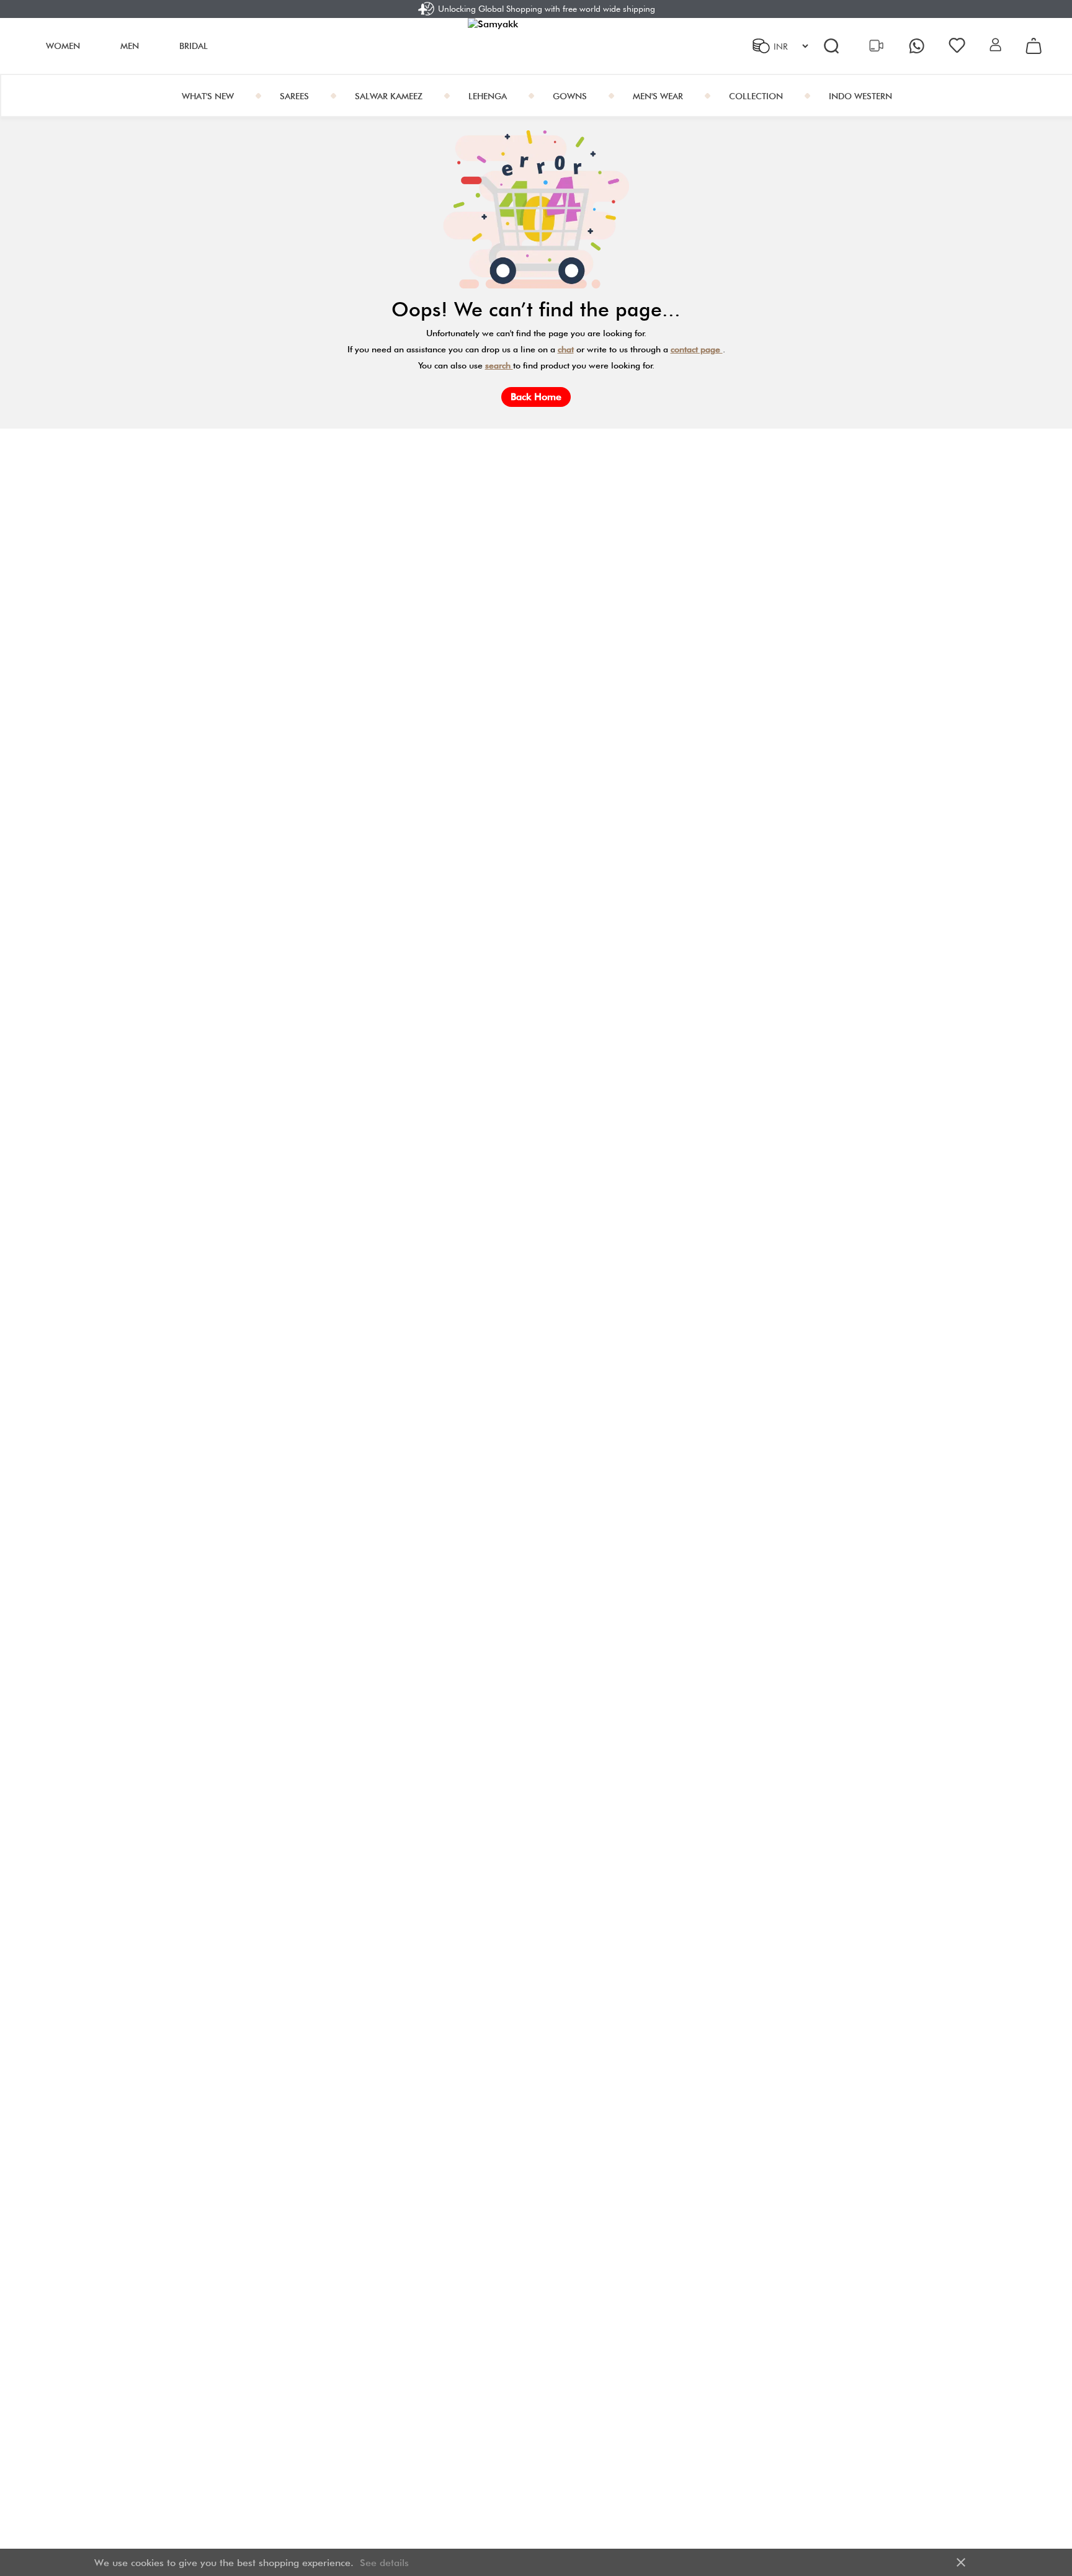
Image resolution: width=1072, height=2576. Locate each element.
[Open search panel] (831, 46)
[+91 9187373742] (918, 46)
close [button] (961, 2562)
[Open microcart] (1034, 46)
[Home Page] (536, 46)
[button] (995, 46)
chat (566, 349)
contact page (697, 349)
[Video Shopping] (878, 46)
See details (384, 2563)
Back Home (536, 397)
